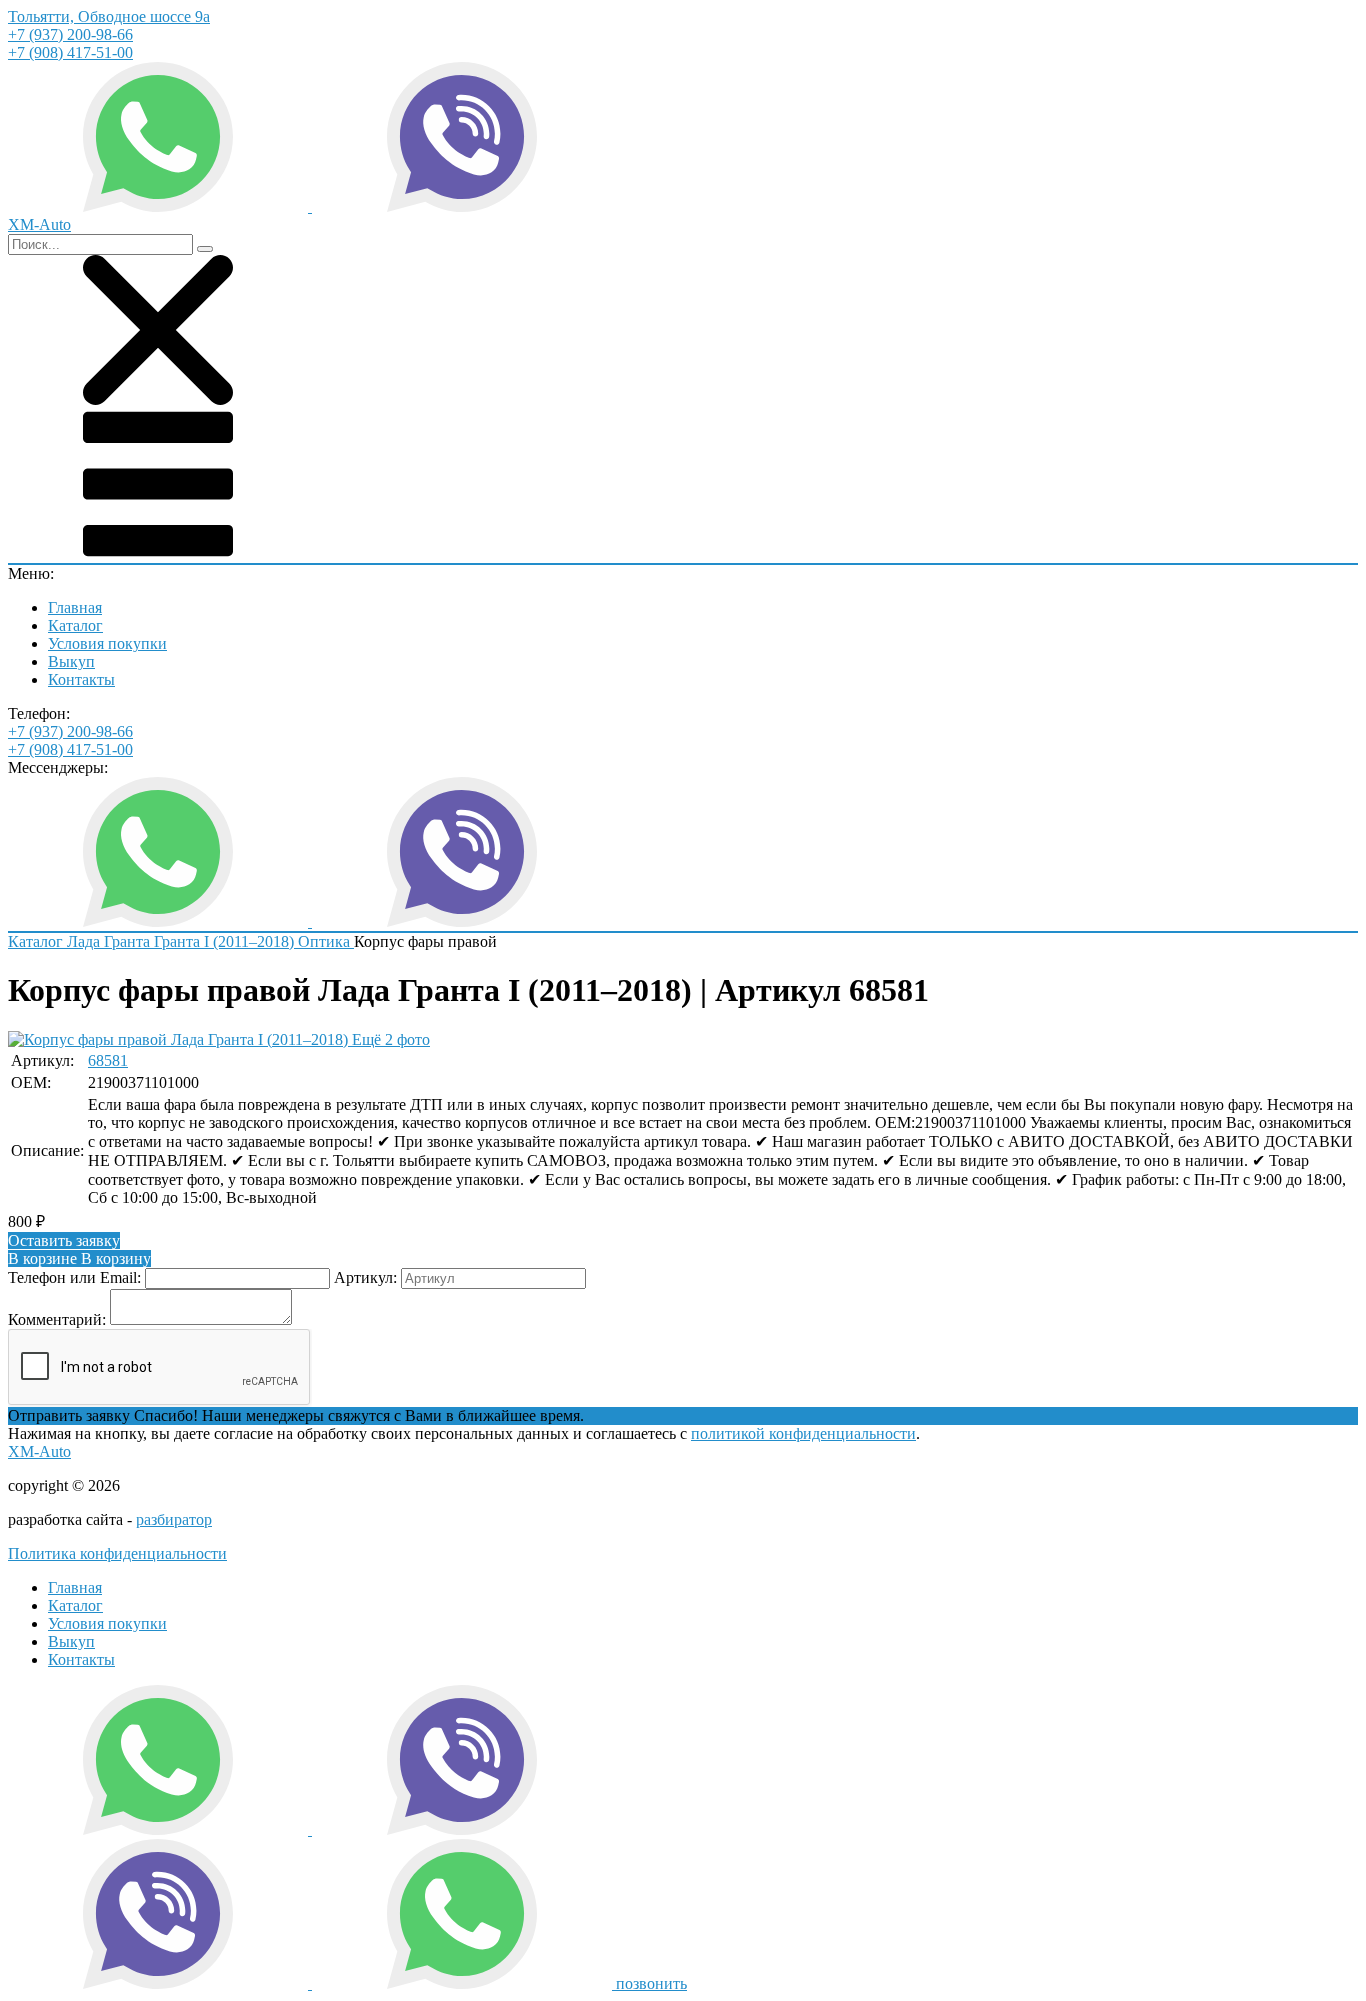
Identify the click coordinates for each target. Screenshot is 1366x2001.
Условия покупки (107, 643)
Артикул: (365, 1277)
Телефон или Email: (74, 1277)
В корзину (79, 1258)
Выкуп (71, 661)
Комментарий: (57, 1319)
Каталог (75, 625)
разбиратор (174, 1519)
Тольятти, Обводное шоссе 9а (109, 16)
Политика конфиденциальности (117, 1553)
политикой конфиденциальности (803, 1433)
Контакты (81, 679)
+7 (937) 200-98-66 (70, 34)
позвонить (651, 1983)
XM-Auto (39, 1451)
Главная (75, 607)
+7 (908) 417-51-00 (70, 52)
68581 (108, 1060)
